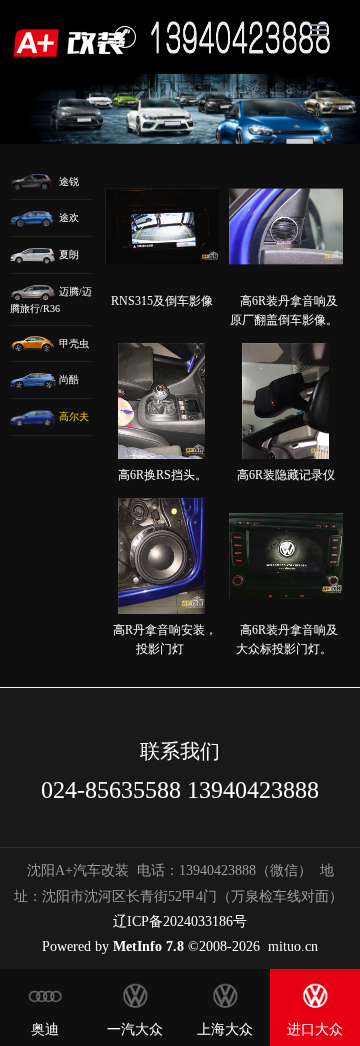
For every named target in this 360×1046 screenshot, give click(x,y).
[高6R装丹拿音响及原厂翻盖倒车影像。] (286, 227)
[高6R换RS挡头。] (162, 401)
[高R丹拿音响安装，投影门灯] (162, 556)
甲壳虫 (72, 343)
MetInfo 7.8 (148, 946)
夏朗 (67, 254)
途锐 (67, 181)
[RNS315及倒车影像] (162, 227)
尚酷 (67, 379)
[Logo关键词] (74, 37)
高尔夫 (72, 416)
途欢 (67, 217)
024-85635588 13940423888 (180, 790)
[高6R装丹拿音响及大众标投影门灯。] (286, 556)
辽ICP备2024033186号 (180, 921)
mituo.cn (293, 946)
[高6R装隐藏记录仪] (286, 401)
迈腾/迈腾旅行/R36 (51, 300)
